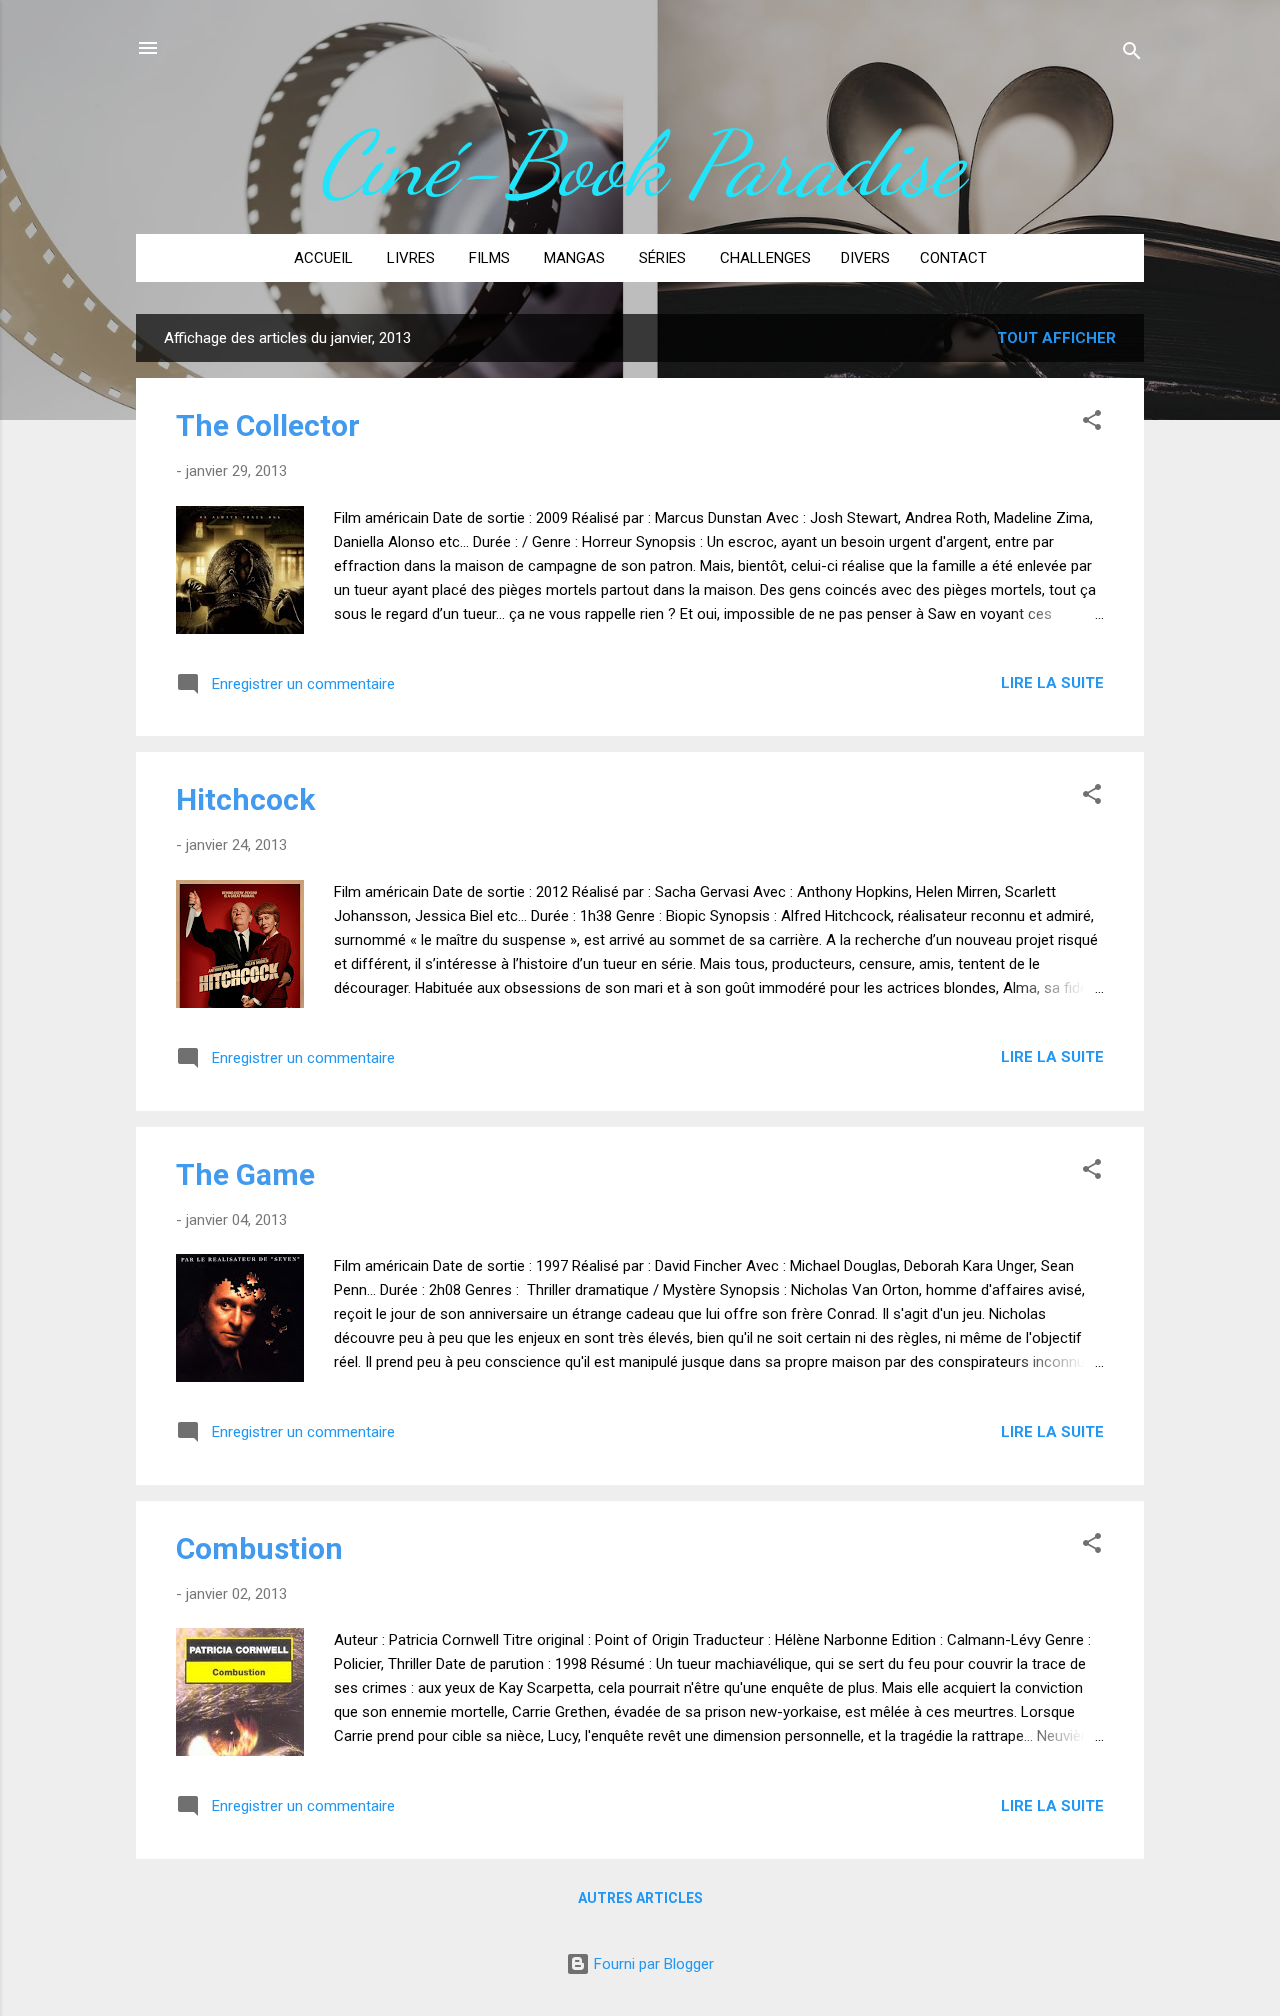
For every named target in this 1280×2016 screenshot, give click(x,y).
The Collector (268, 425)
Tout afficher (1056, 338)
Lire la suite (1052, 683)
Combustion (259, 1548)
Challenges (765, 258)
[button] (1092, 423)
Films (489, 258)
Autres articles (640, 1898)
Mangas (574, 258)
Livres (411, 258)
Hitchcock (245, 799)
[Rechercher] (1132, 54)
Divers (865, 258)
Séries (662, 258)
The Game (245, 1174)
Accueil (323, 258)
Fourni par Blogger (652, 1964)
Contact (953, 258)
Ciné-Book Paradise (640, 164)
